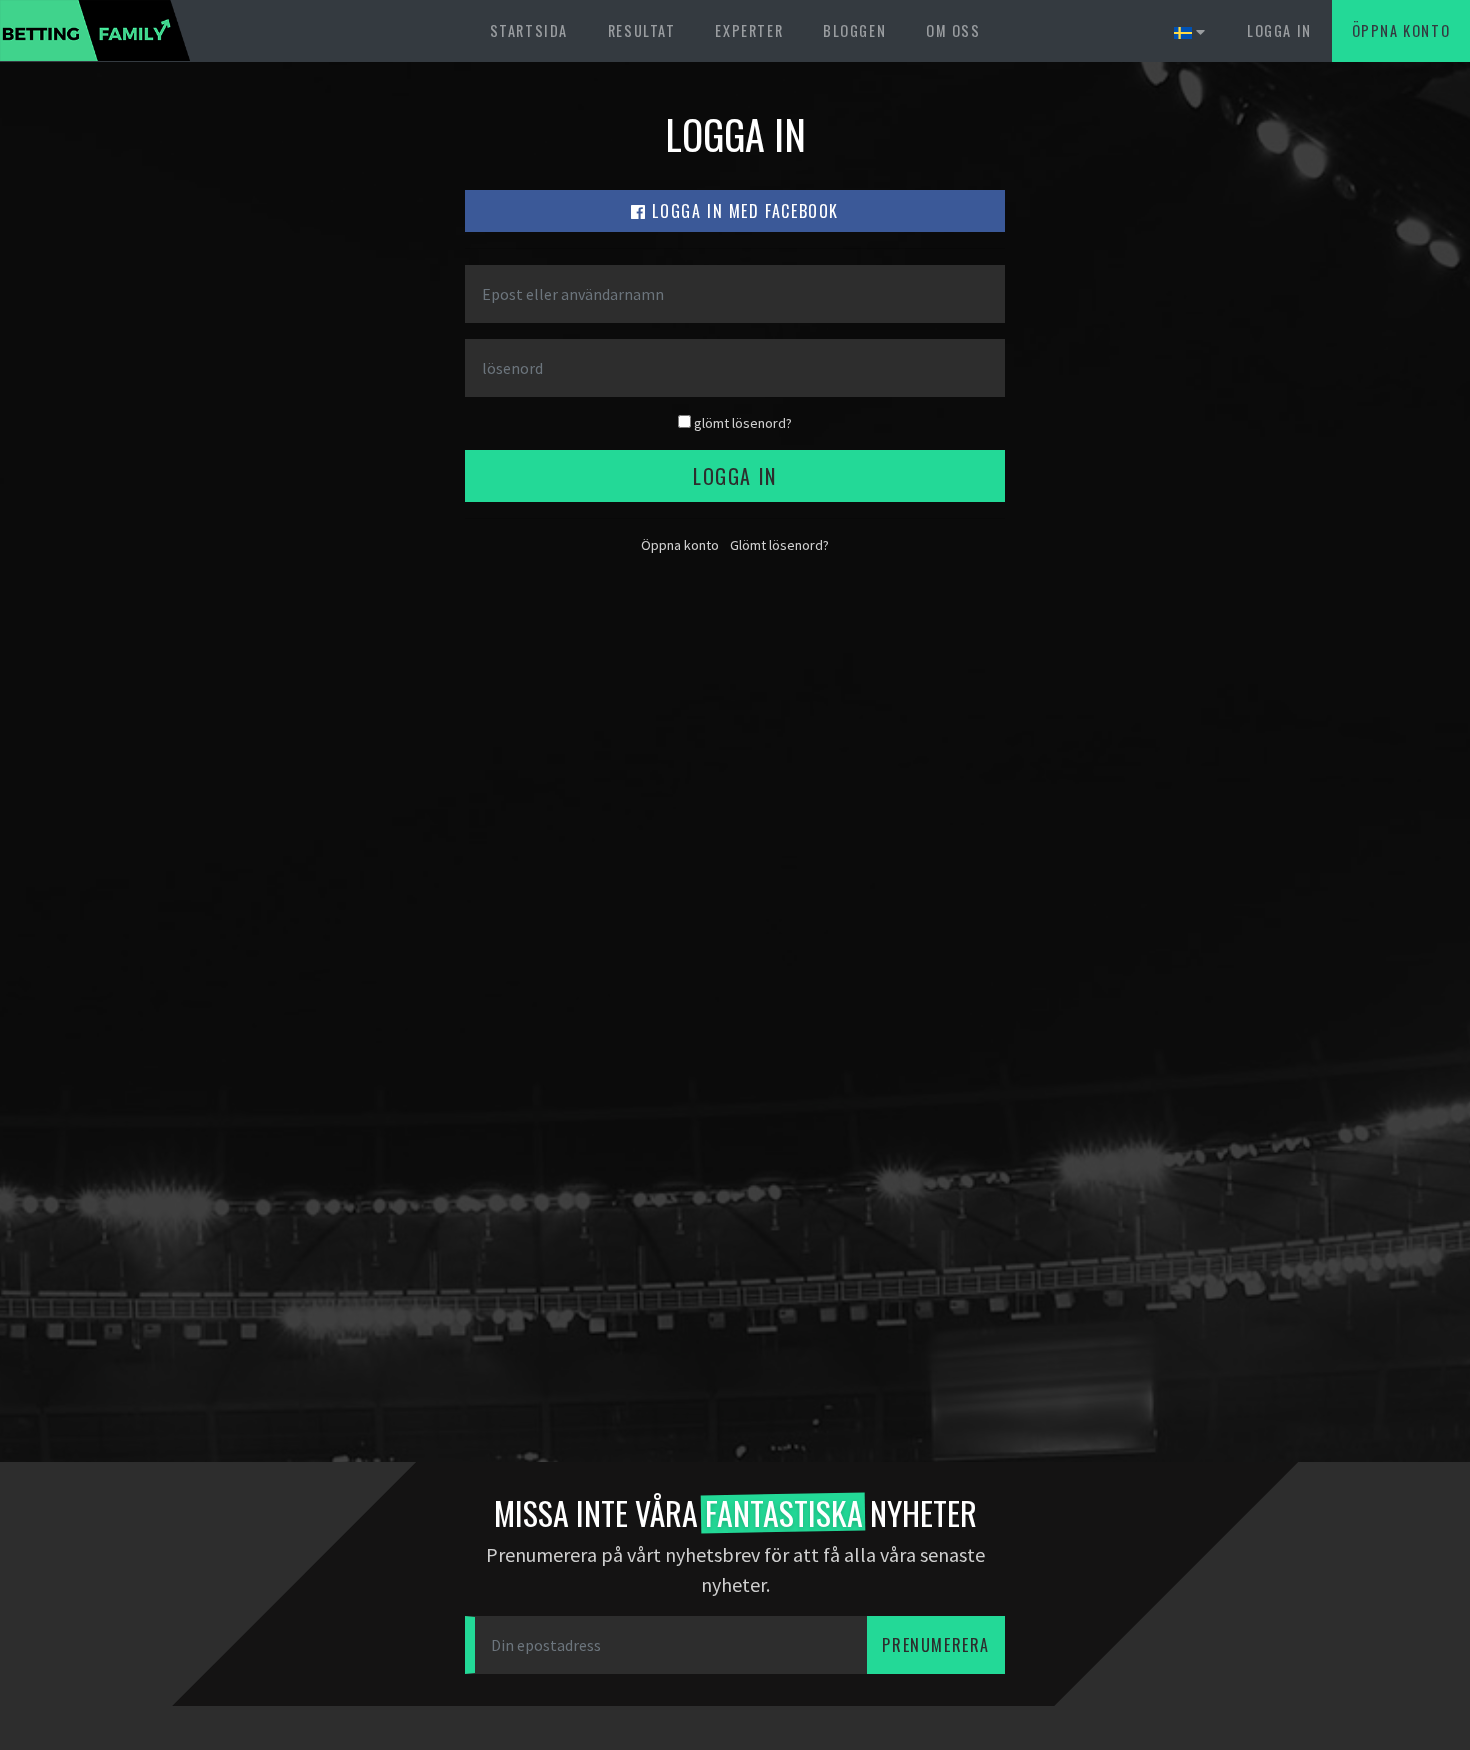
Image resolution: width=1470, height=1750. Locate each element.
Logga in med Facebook (743, 211)
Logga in (1279, 30)
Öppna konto (1401, 30)
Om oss (953, 30)
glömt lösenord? (741, 423)
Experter (749, 30)
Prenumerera (936, 1645)
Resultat (642, 30)
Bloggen (854, 30)
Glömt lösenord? (779, 545)
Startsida (529, 30)
